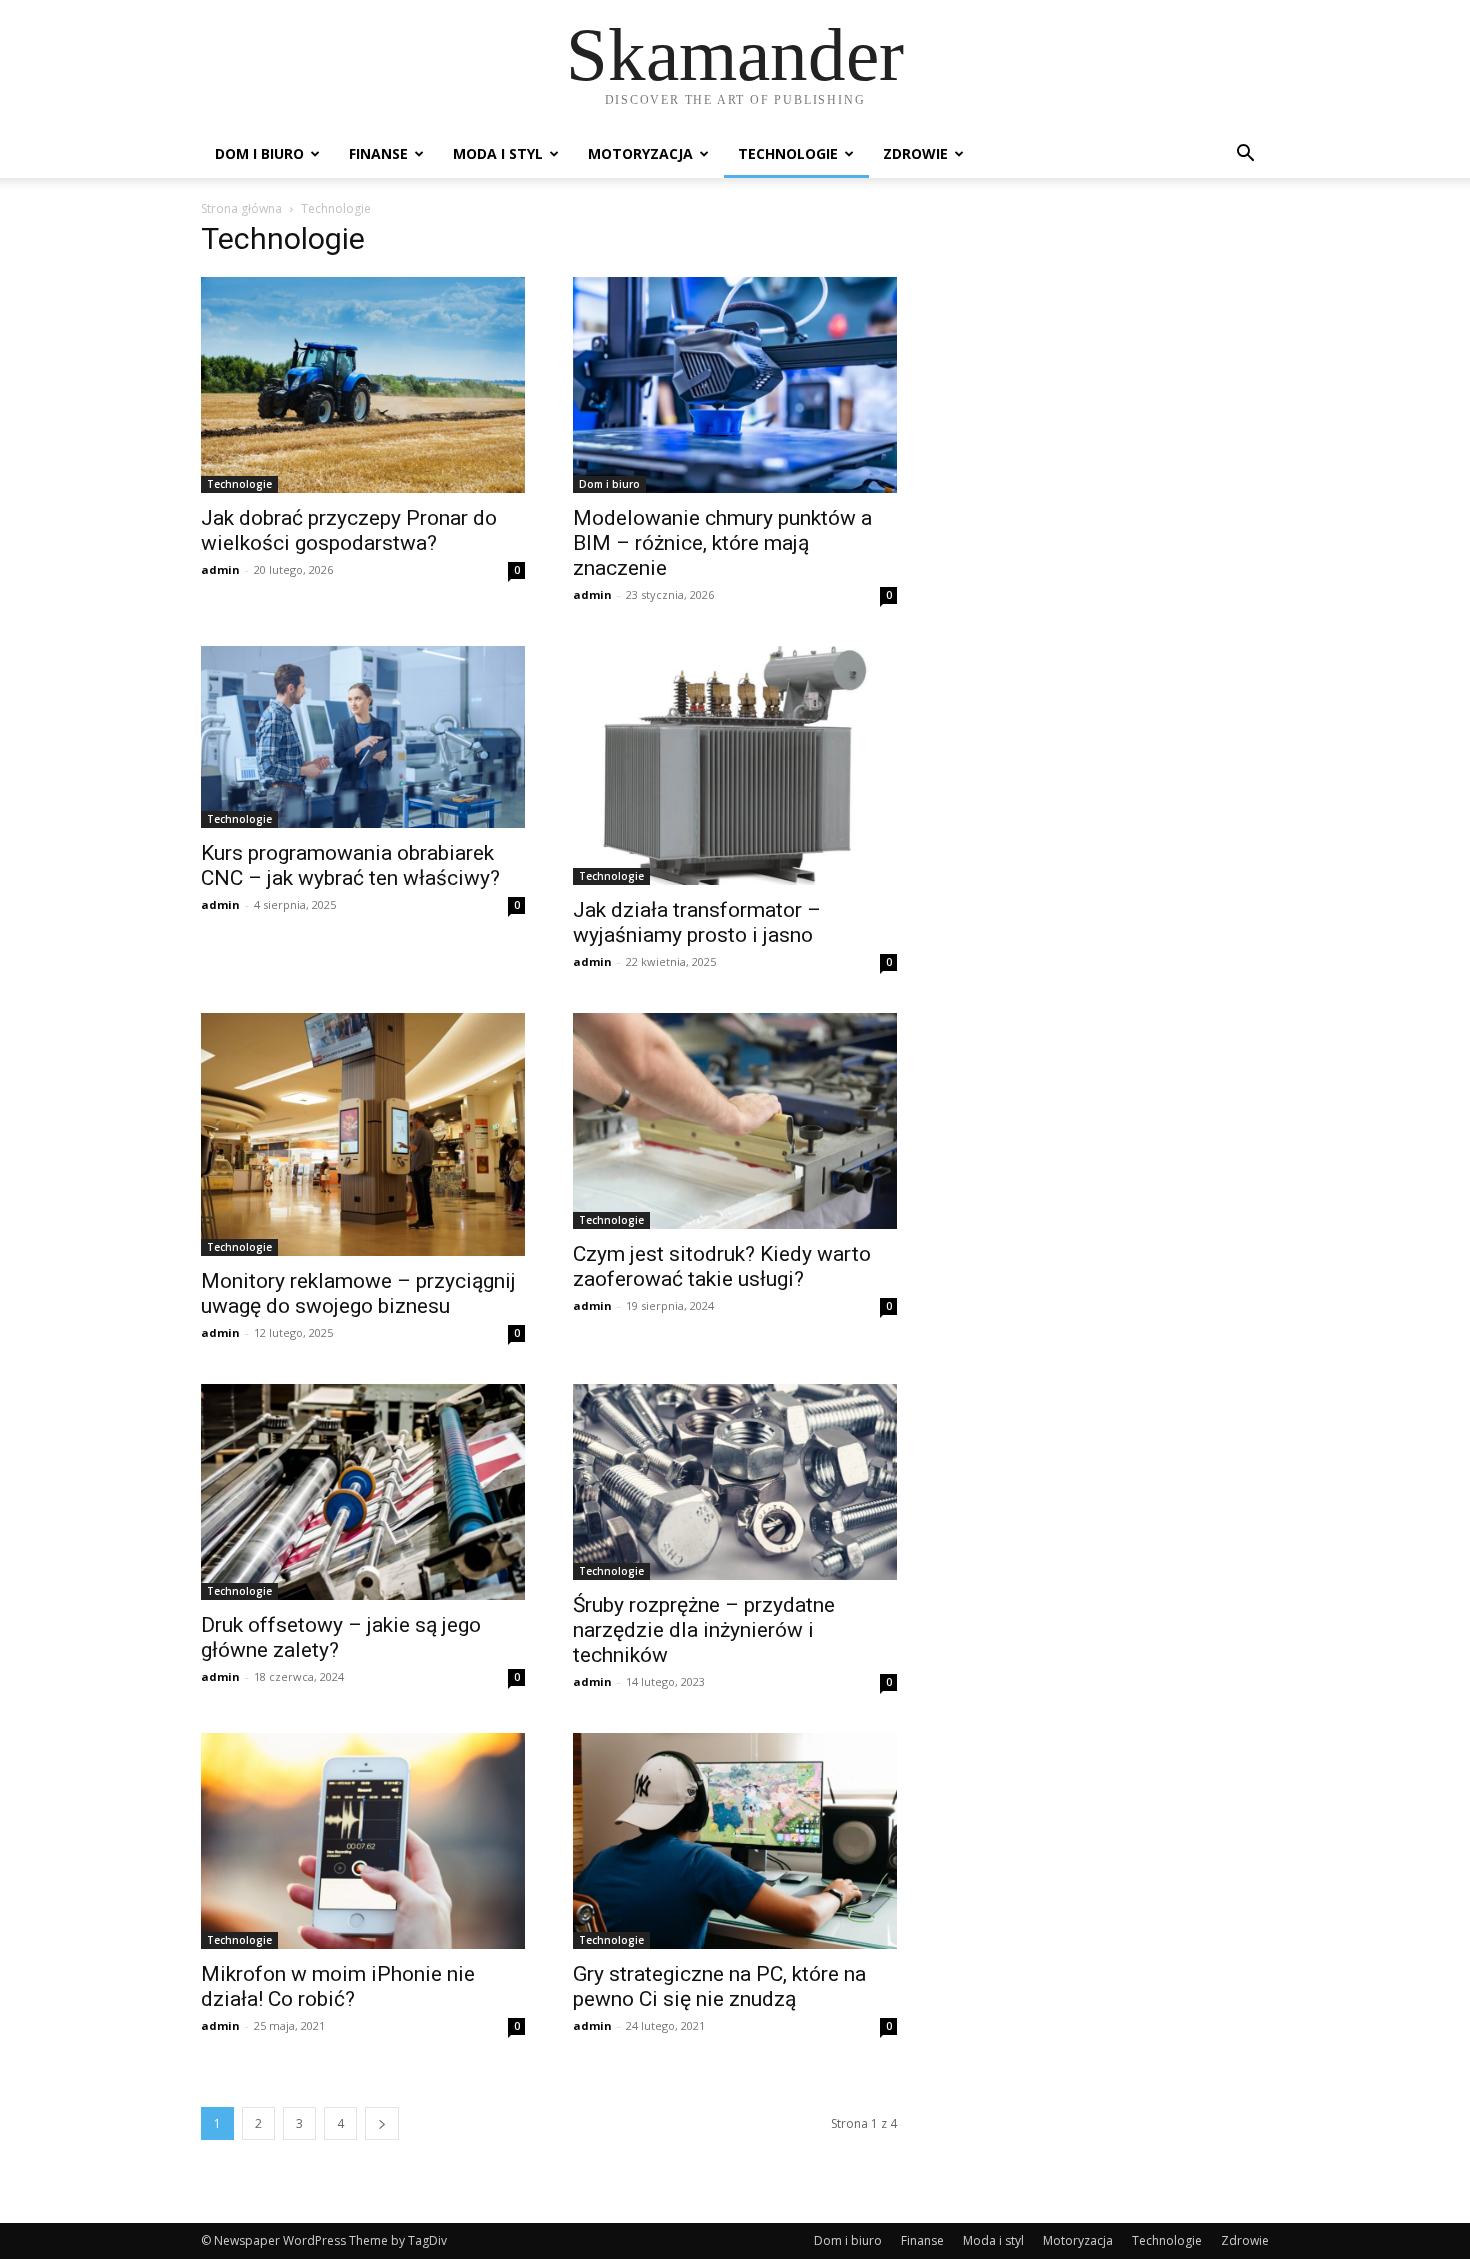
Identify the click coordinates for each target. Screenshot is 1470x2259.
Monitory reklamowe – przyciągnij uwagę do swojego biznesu (358, 1293)
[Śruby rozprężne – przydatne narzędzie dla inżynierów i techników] (735, 1482)
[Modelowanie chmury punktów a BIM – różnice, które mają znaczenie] (735, 385)
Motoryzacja (640, 153)
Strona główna (241, 208)
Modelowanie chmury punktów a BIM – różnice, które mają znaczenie (722, 543)
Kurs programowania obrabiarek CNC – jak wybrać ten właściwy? (350, 865)
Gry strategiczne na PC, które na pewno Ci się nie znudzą (719, 1986)
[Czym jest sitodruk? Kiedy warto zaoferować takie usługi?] (735, 1121)
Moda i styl (498, 153)
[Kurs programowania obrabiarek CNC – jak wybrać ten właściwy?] (363, 737)
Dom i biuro (259, 153)
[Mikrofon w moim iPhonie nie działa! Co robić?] (363, 1841)
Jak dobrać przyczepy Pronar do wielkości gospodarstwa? (349, 530)
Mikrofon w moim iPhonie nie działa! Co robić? (338, 1986)
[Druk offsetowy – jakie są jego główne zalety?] (363, 1492)
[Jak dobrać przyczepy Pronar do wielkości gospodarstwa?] (363, 385)
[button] (1245, 155)
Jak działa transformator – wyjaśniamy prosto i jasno (697, 922)
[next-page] (382, 2123)
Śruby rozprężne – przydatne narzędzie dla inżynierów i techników (704, 1630)
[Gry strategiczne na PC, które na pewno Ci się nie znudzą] (735, 1841)
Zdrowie (915, 153)
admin (220, 569)
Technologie (788, 153)
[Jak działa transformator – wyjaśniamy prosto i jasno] (735, 765)
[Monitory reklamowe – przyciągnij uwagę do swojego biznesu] (363, 1134)
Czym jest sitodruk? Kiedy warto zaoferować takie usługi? (722, 1266)
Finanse (378, 153)
